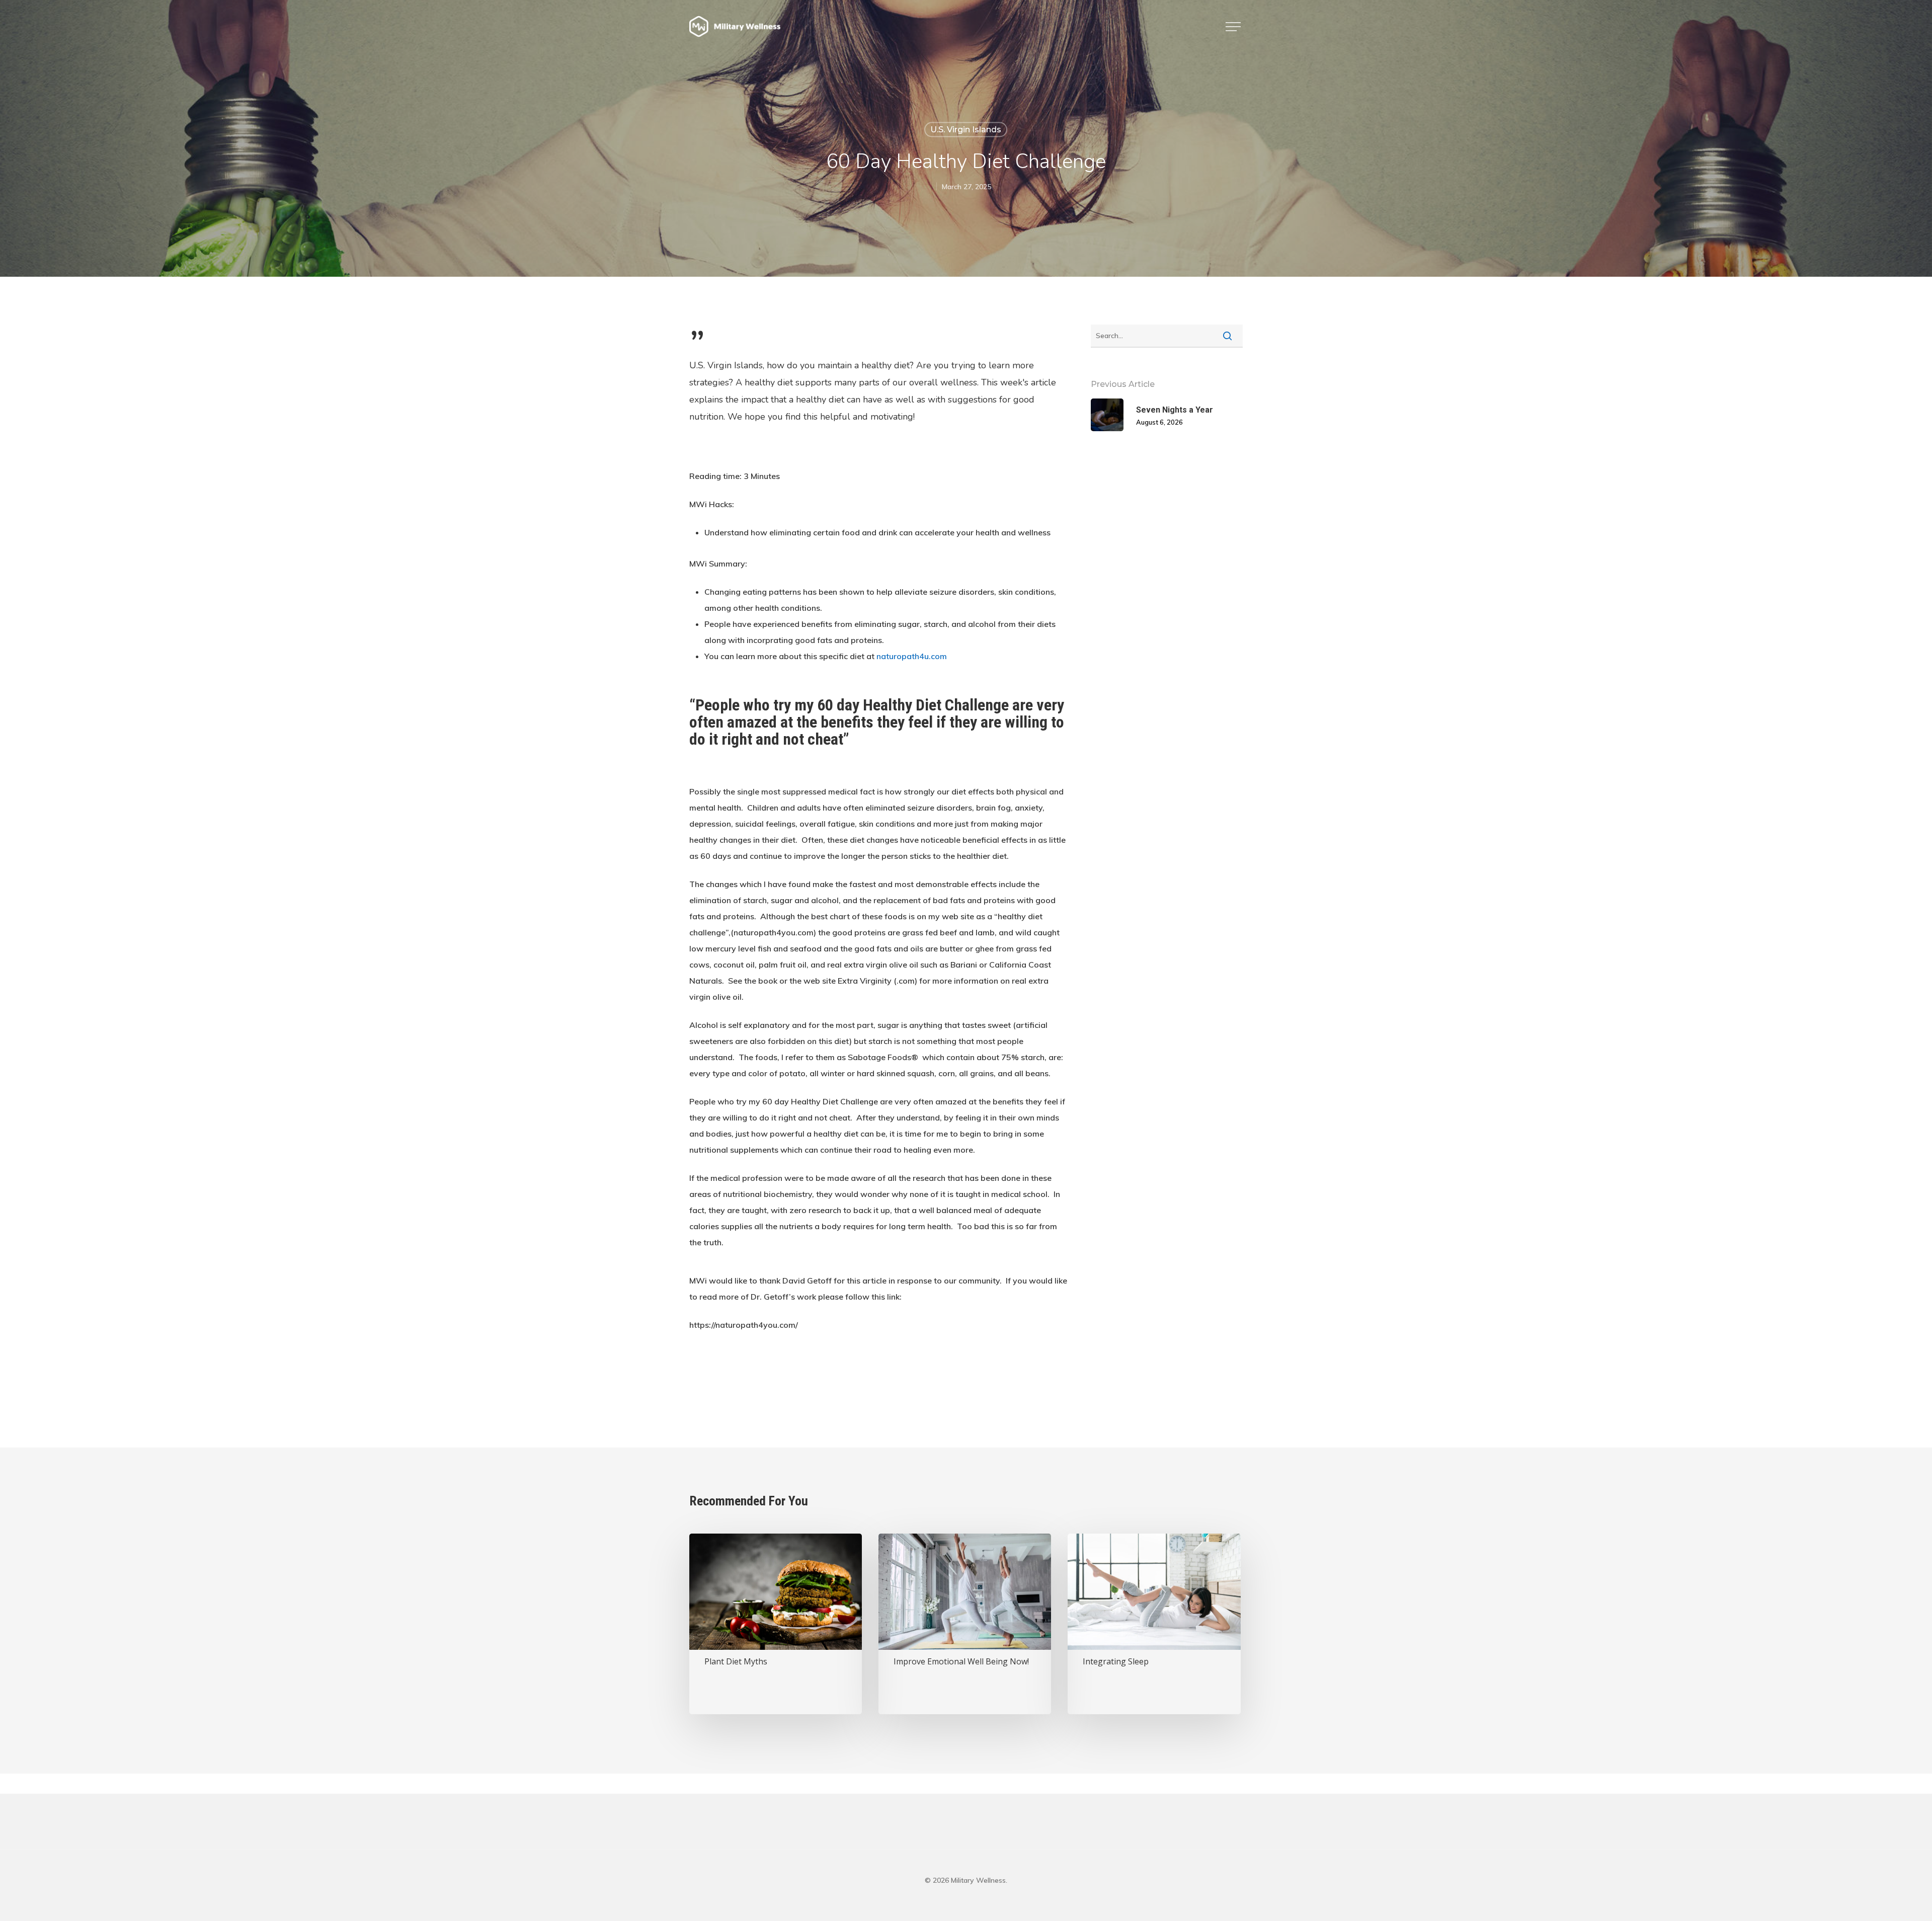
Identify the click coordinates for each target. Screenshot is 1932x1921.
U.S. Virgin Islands (966, 130)
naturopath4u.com (912, 656)
